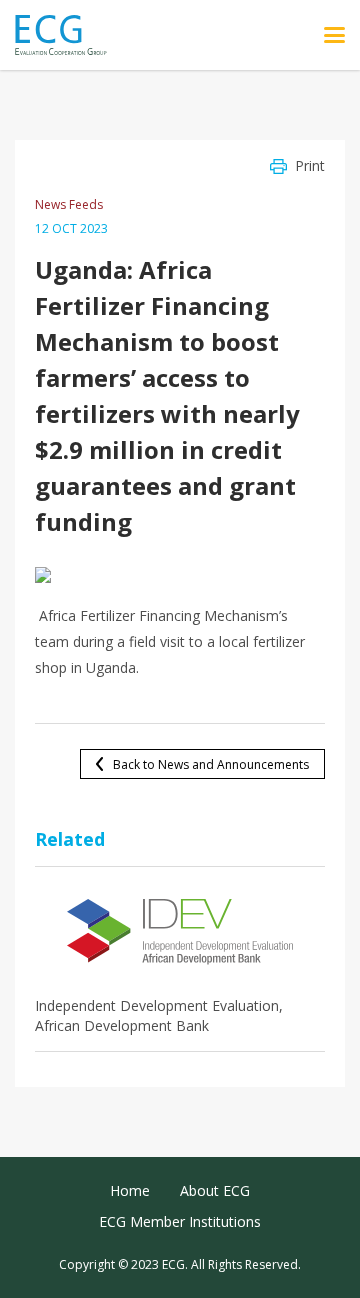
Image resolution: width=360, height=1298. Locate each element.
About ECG (215, 1190)
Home (130, 1190)
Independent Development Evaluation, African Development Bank (159, 1015)
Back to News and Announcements (211, 764)
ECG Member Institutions (180, 1221)
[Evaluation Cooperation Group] (68, 35)
